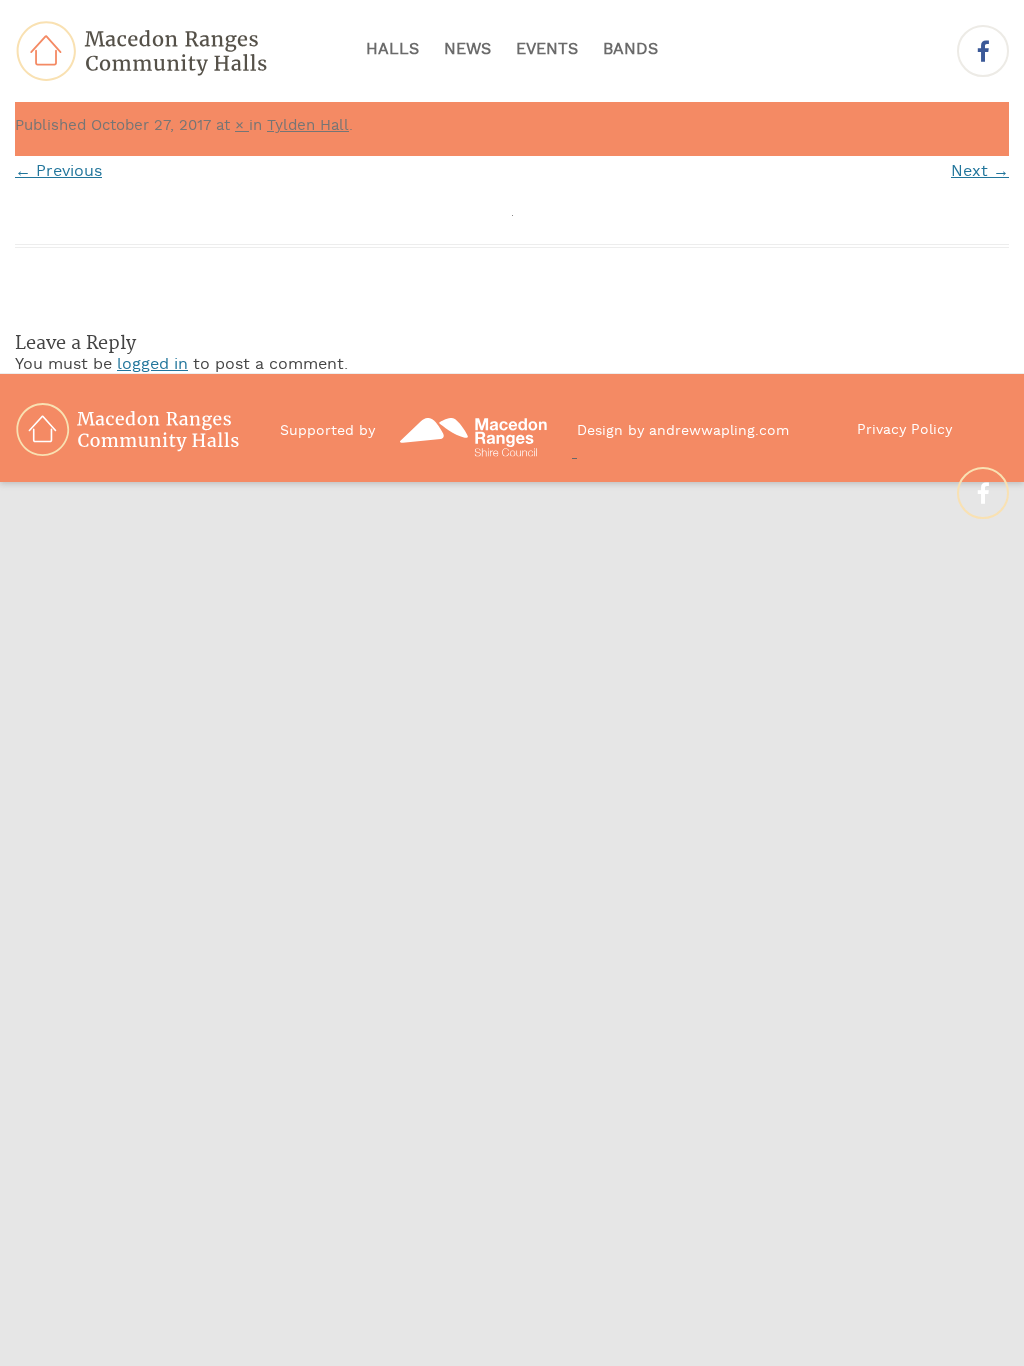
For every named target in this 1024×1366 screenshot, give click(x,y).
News (467, 50)
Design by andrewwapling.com (683, 431)
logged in (152, 365)
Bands (630, 50)
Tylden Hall (308, 126)
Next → (980, 172)
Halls (392, 50)
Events (547, 50)
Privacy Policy (904, 430)
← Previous (58, 172)
